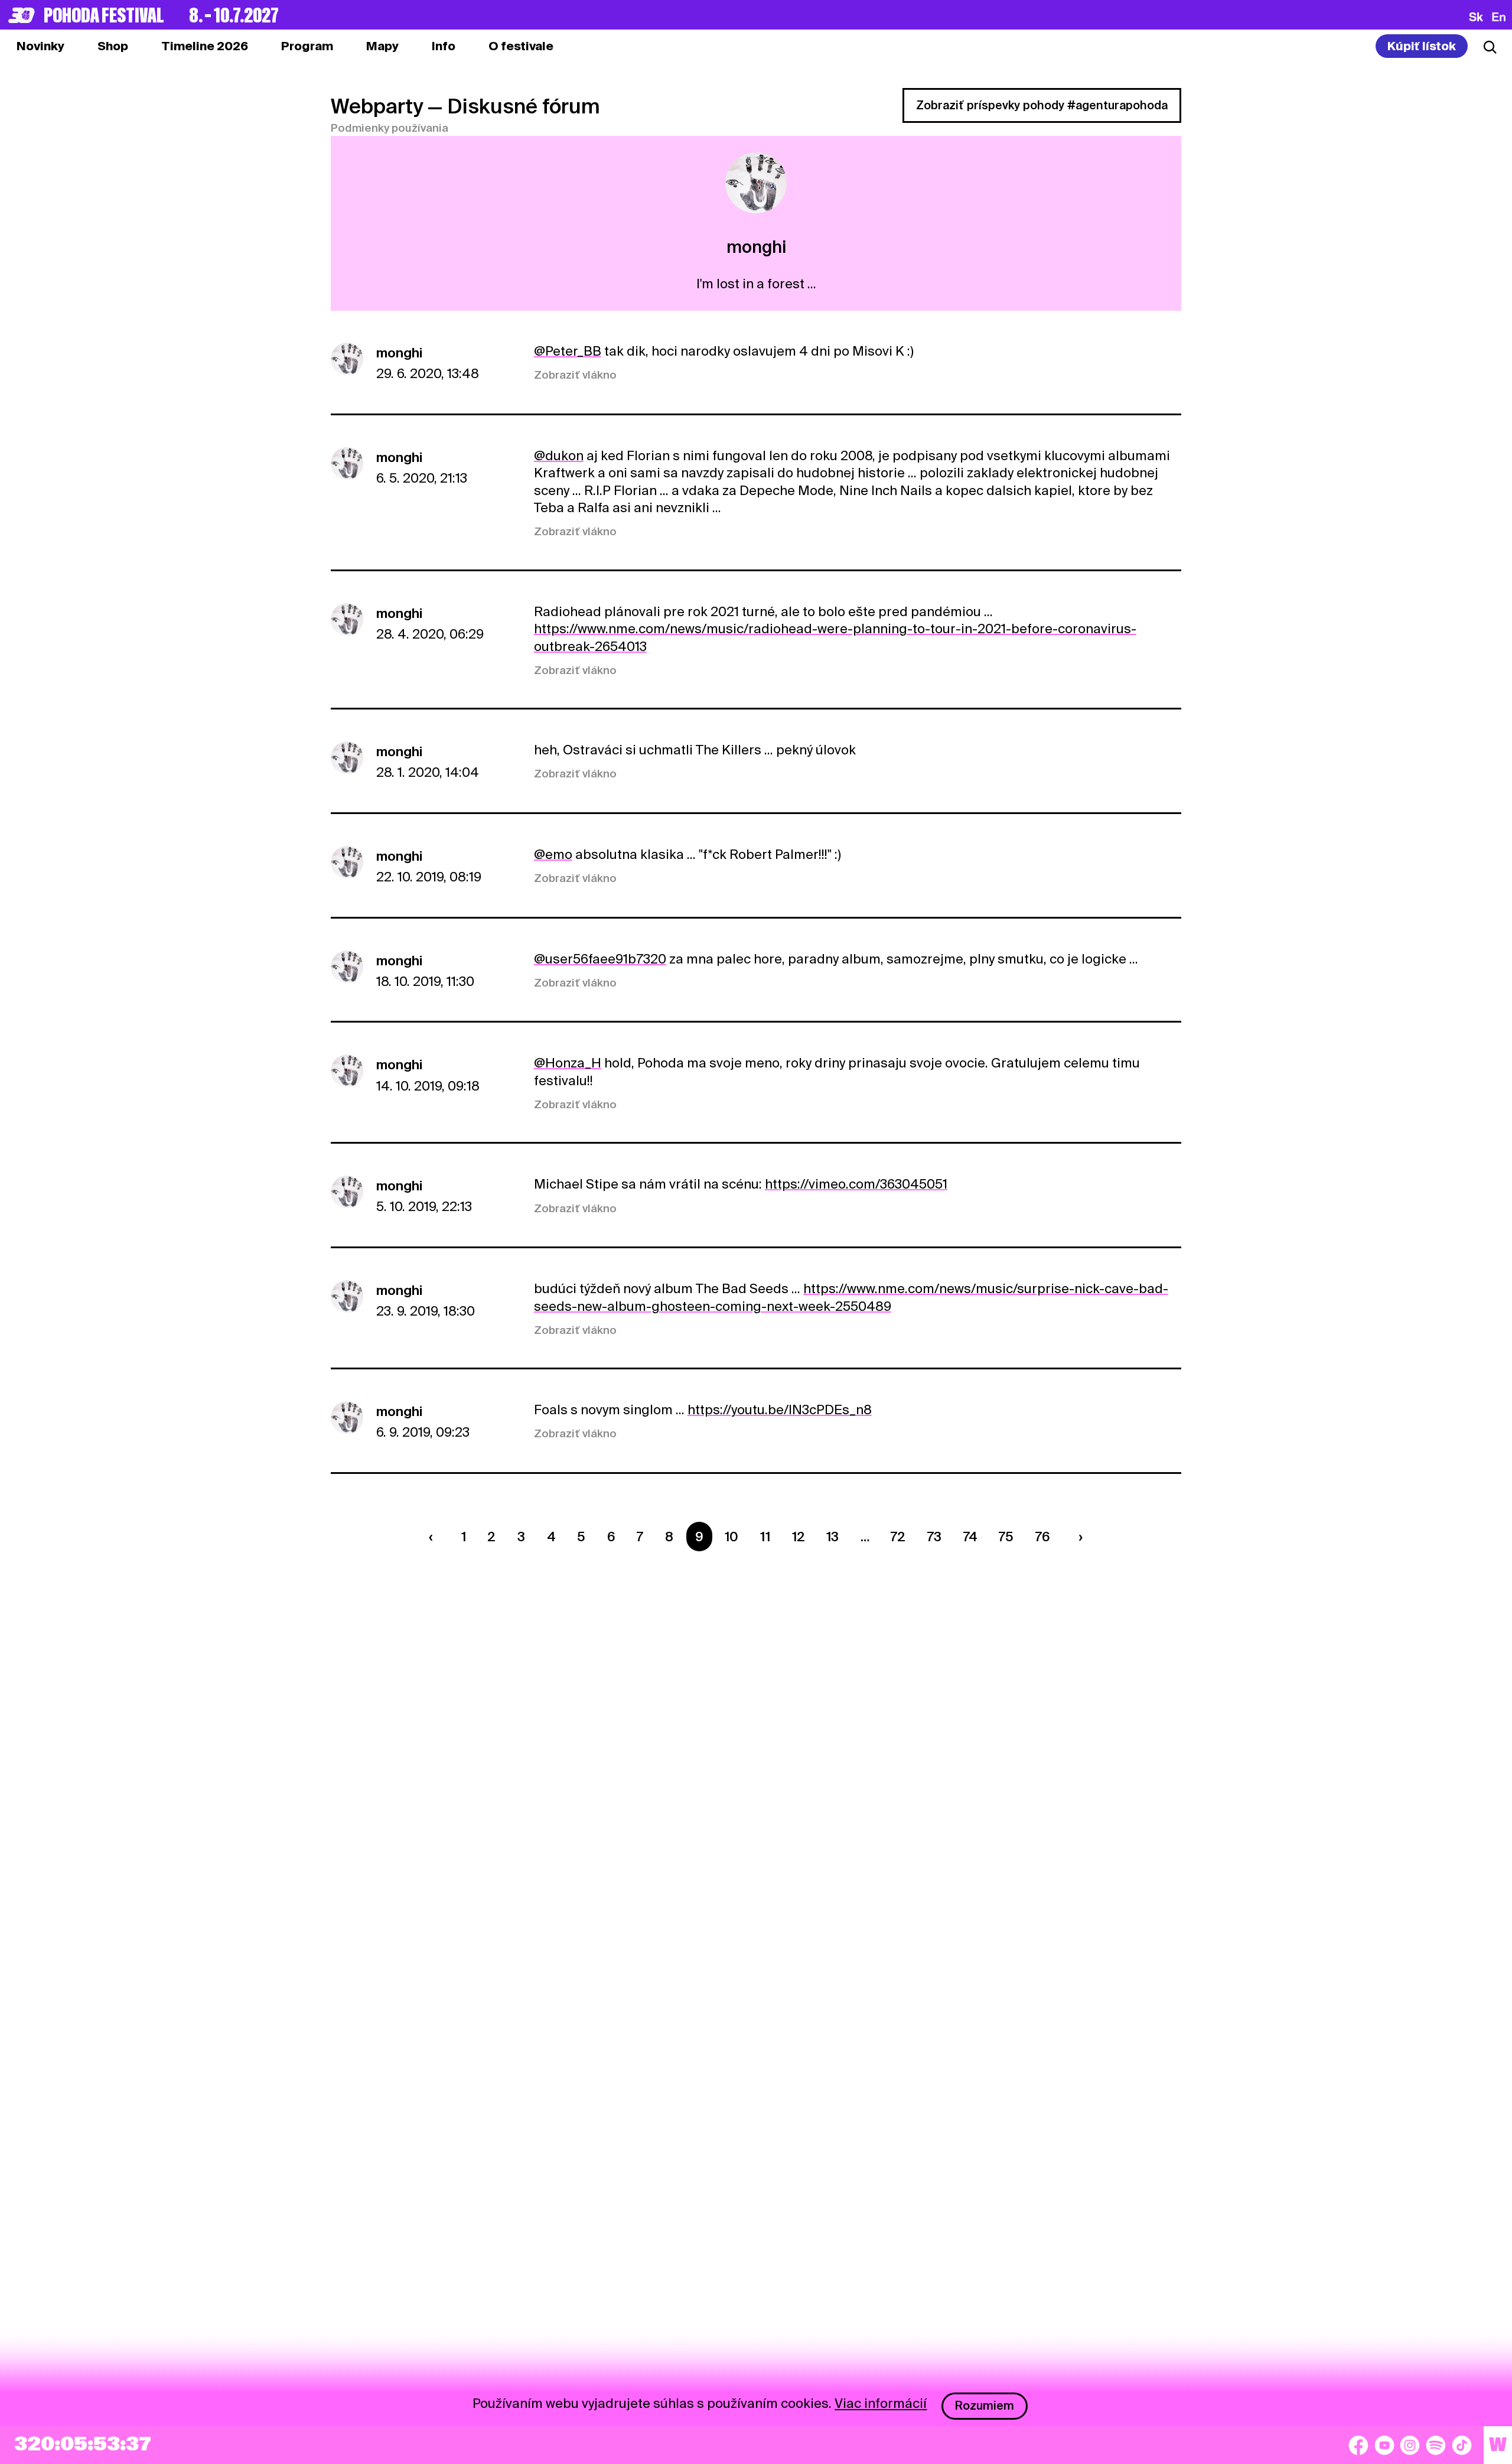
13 (832, 1537)
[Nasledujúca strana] (1077, 1537)
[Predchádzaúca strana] (434, 1537)
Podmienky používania (390, 128)
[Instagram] (1410, 2445)
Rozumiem (985, 2406)
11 (765, 1537)
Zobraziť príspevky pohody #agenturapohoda (1042, 105)
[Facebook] (1358, 2445)
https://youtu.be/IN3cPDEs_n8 (780, 1410)
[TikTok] (1462, 2445)
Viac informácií (881, 2403)
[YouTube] (1384, 2445)
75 (1006, 1537)
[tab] (113, 46)
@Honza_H (568, 1063)
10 (731, 1537)
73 (934, 1537)
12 (799, 1537)
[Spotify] (1436, 2445)
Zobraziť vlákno (575, 375)
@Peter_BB (568, 351)
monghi (399, 353)
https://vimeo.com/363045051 (856, 1184)
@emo (553, 854)
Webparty (377, 106)
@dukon (559, 455)
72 (898, 1537)
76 (1043, 1537)
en (1499, 17)
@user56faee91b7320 (600, 959)
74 (970, 1537)
